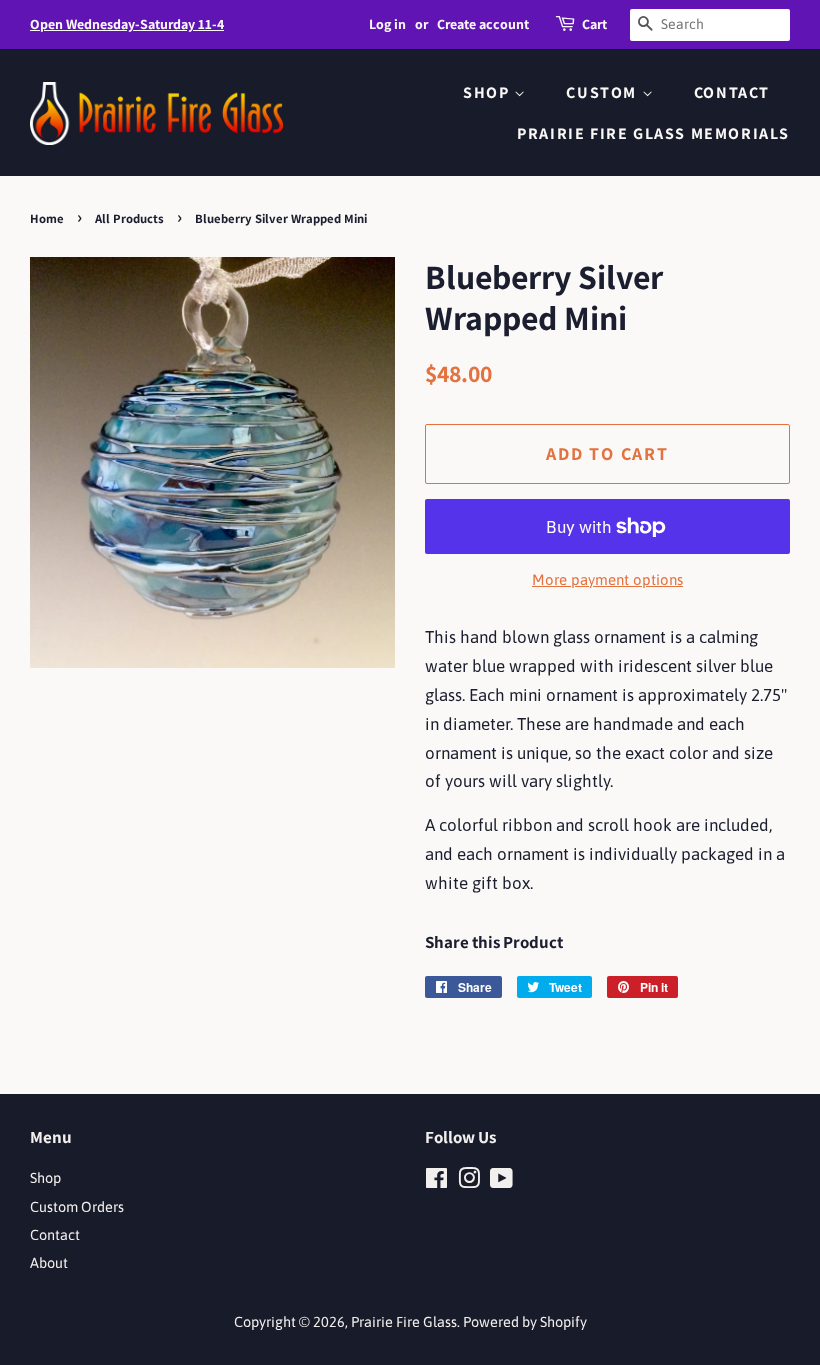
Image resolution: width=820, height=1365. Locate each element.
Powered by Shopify (525, 1322)
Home (47, 218)
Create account (483, 24)
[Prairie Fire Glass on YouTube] (501, 1182)
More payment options (607, 579)
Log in (387, 24)
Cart (594, 24)
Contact (732, 92)
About (49, 1263)
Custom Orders (77, 1207)
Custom (603, 92)
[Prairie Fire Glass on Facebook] (436, 1182)
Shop (488, 92)
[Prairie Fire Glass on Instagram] (469, 1182)
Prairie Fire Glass (404, 1322)
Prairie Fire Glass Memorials (653, 133)
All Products (129, 218)
